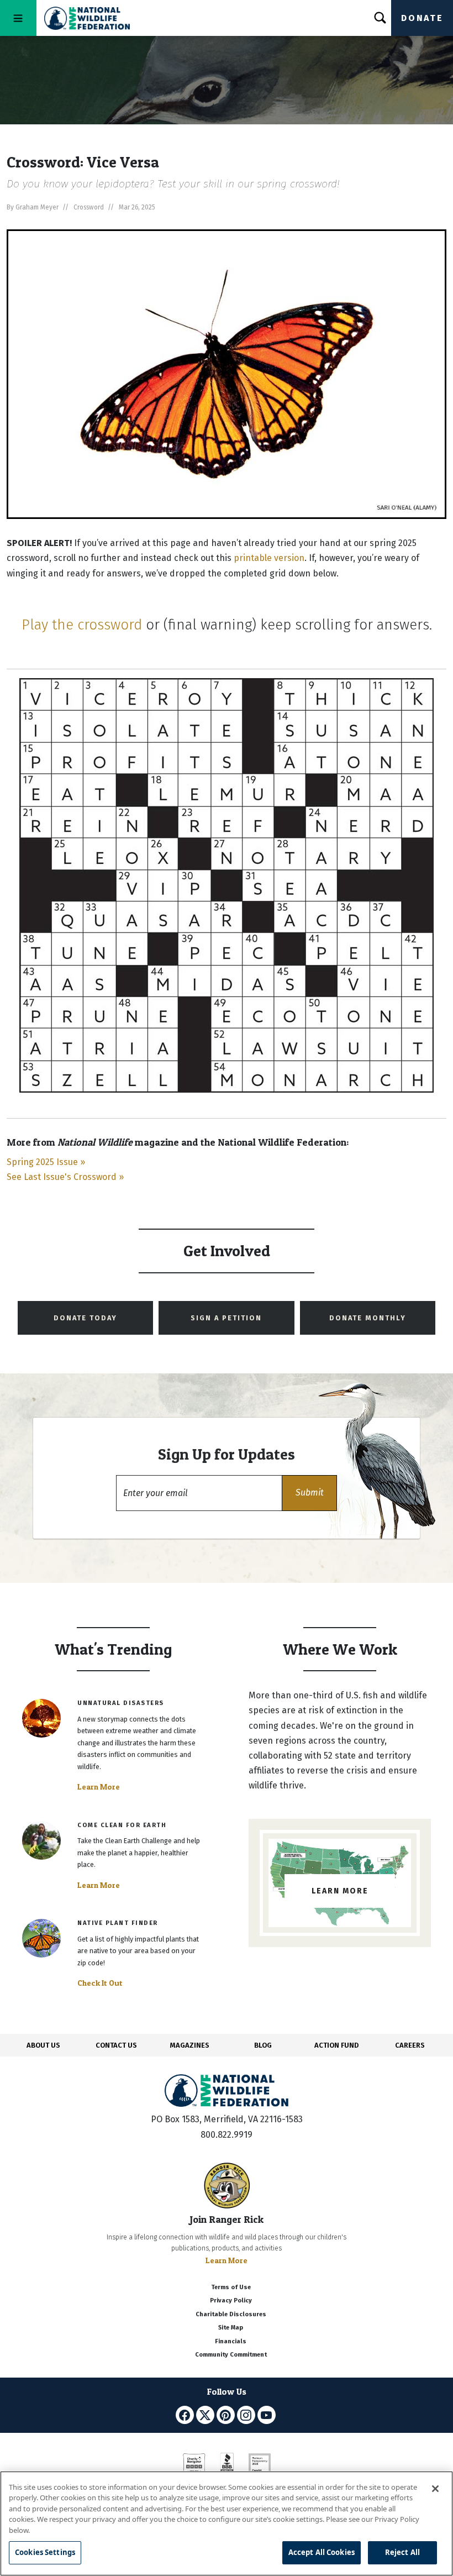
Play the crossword (82, 625)
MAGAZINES (190, 2045)
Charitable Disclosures (231, 2314)
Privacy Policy (231, 2300)
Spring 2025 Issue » (46, 1162)
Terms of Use (231, 2287)
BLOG (263, 2045)
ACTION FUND (336, 2045)
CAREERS (410, 2045)
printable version (269, 558)
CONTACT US (116, 2045)
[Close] (435, 2489)
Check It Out (100, 1983)
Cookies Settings (45, 2552)
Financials (231, 2341)
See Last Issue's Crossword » (65, 1177)
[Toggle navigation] (18, 18)
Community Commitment (231, 2355)
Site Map (231, 2328)
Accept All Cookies (322, 2552)
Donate (422, 18)
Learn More (99, 1787)
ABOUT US (43, 2045)
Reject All (402, 2552)
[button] (309, 1493)
